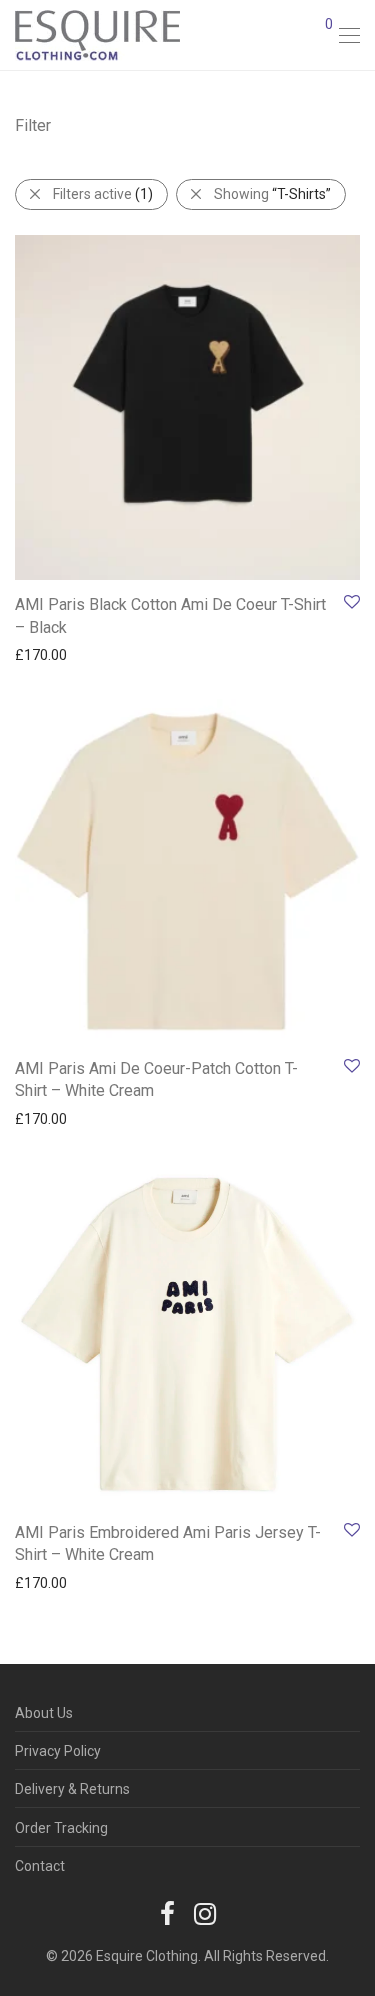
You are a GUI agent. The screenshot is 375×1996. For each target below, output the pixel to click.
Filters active (103, 194)
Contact (40, 1866)
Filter (33, 125)
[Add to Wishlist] (350, 602)
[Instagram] (205, 1913)
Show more (41, 654)
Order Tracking (61, 1828)
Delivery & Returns (72, 1789)
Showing (272, 194)
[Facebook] (167, 1913)
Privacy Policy (58, 1751)
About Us (44, 1713)
